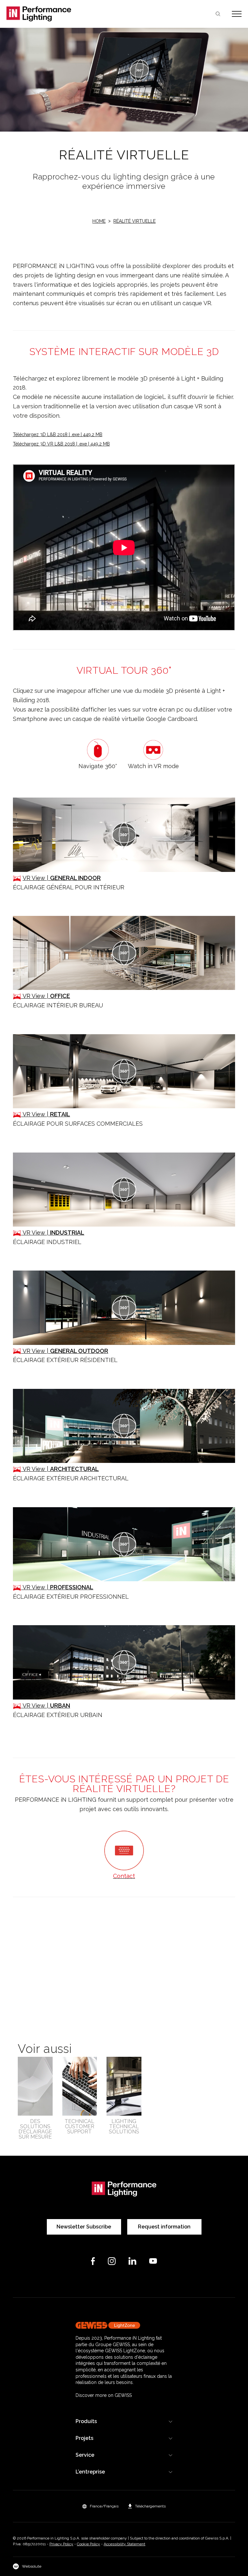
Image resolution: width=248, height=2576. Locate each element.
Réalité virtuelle (134, 221)
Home (99, 221)
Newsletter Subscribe (84, 2227)
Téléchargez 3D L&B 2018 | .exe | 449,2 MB (58, 435)
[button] (100, 2506)
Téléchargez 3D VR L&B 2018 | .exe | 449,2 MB (61, 444)
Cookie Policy (88, 2544)
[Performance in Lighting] (65, 14)
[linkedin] (132, 2261)
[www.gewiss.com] (124, 2325)
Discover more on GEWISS (104, 2395)
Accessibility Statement (124, 2544)
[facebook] (93, 2261)
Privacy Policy (61, 2544)
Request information (164, 2227)
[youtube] (153, 2261)
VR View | (62, 878)
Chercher (218, 14)
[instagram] (112, 2261)
